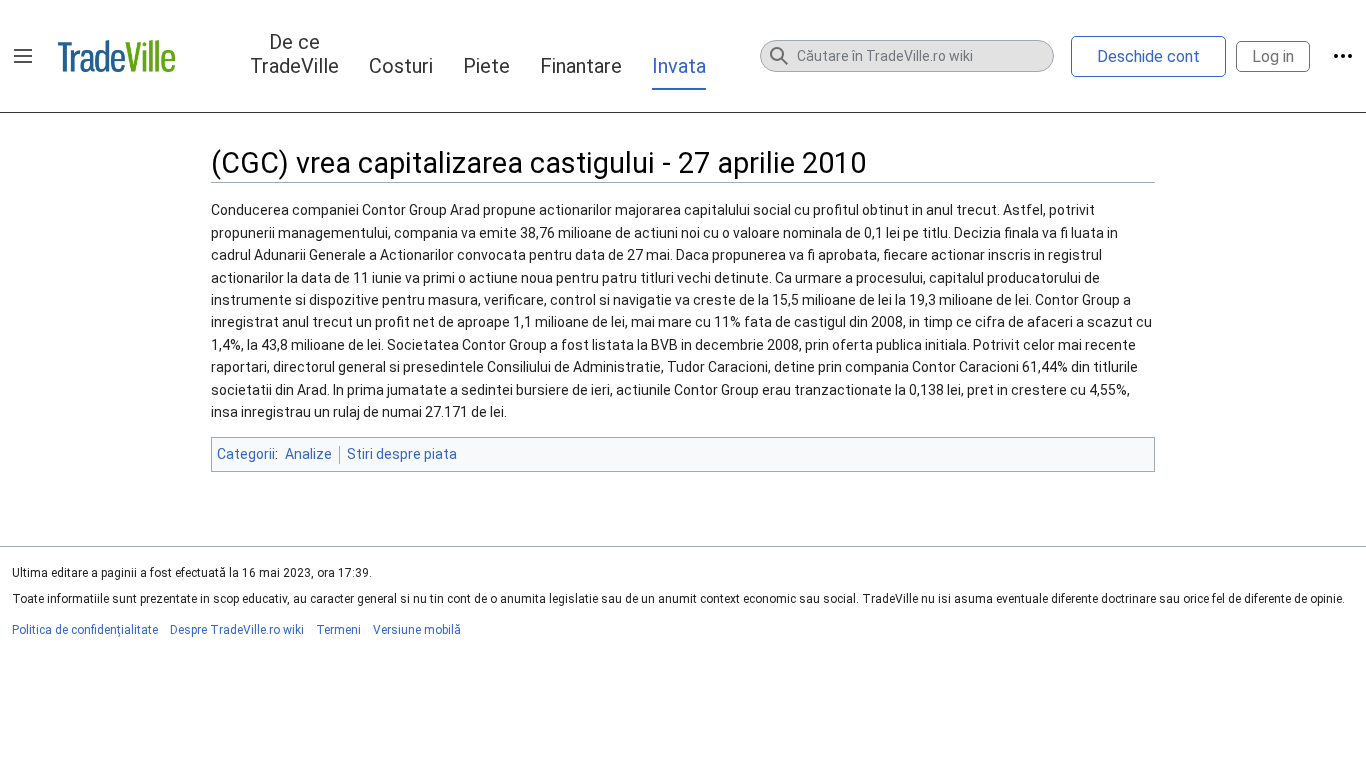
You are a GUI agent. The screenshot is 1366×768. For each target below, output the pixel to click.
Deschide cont (1148, 56)
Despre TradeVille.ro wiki (237, 630)
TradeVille (116, 56)
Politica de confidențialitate (85, 630)
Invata (679, 66)
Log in (1273, 56)
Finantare (581, 66)
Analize (308, 454)
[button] (23, 56)
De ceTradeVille (294, 54)
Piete (486, 66)
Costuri (401, 66)
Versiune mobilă (417, 630)
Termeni (338, 630)
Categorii (246, 454)
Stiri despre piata (402, 454)
